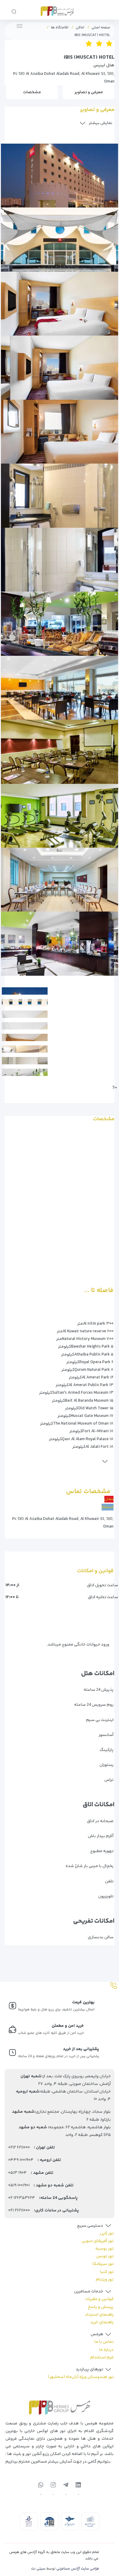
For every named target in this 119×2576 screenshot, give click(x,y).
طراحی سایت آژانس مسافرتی (78, 2570)
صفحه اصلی (101, 28)
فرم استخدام (102, 2359)
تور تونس (105, 2258)
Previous (110, 133)
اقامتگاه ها (60, 28)
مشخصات (32, 92)
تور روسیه (105, 2250)
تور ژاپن (107, 2235)
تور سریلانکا (103, 2265)
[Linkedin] (78, 2486)
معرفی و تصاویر (89, 92)
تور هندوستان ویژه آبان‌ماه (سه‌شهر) (81, 2378)
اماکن (80, 28)
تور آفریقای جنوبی (98, 2242)
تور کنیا (107, 2273)
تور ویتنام (105, 2281)
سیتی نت (38, 2570)
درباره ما (106, 2351)
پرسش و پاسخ (101, 2308)
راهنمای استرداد (99, 2316)
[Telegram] (66, 2486)
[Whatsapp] (41, 2486)
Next (114, 973)
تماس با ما (104, 2343)
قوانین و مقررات (99, 2300)
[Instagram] (53, 2486)
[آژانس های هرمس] (57, 10)
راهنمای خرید (102, 2324)
